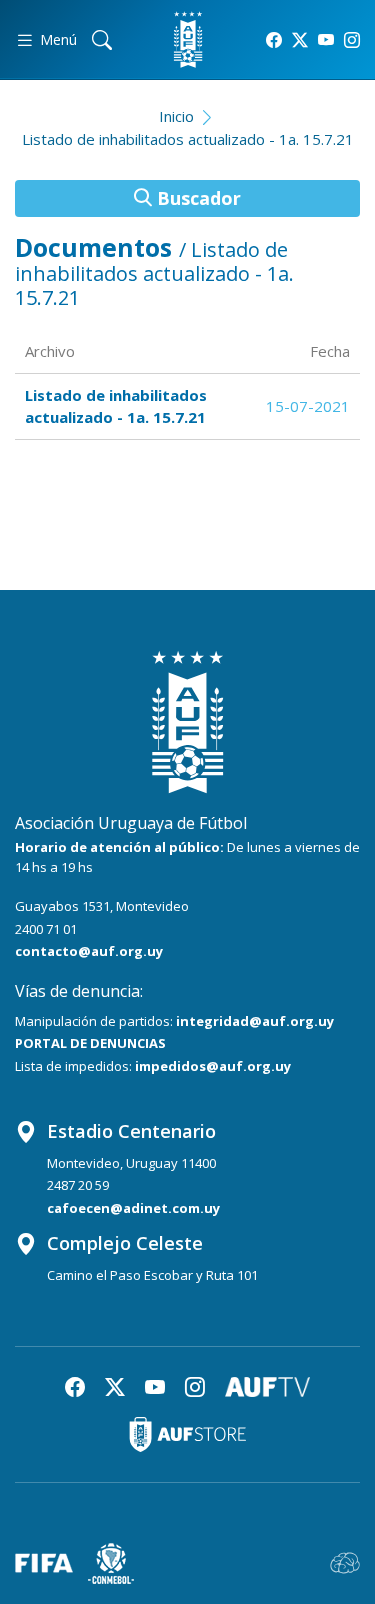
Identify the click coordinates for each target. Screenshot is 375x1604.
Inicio (176, 116)
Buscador (196, 198)
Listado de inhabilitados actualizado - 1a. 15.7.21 (188, 139)
